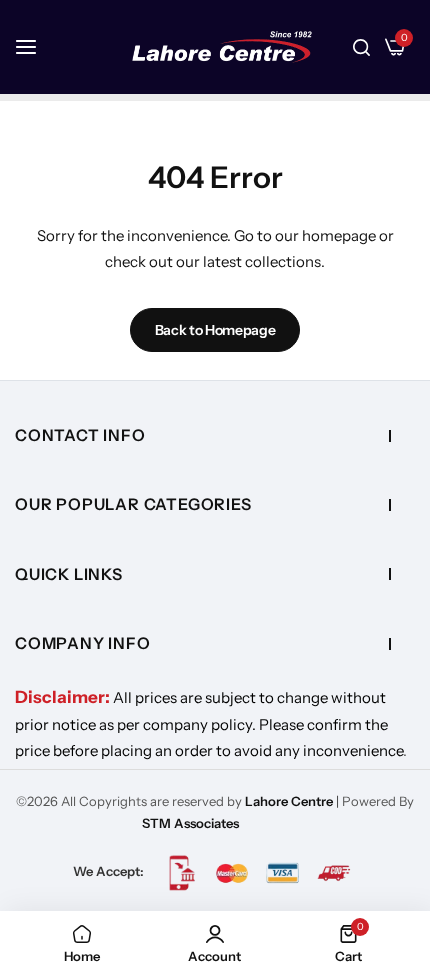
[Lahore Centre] (222, 47)
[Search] (361, 47)
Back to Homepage (215, 330)
